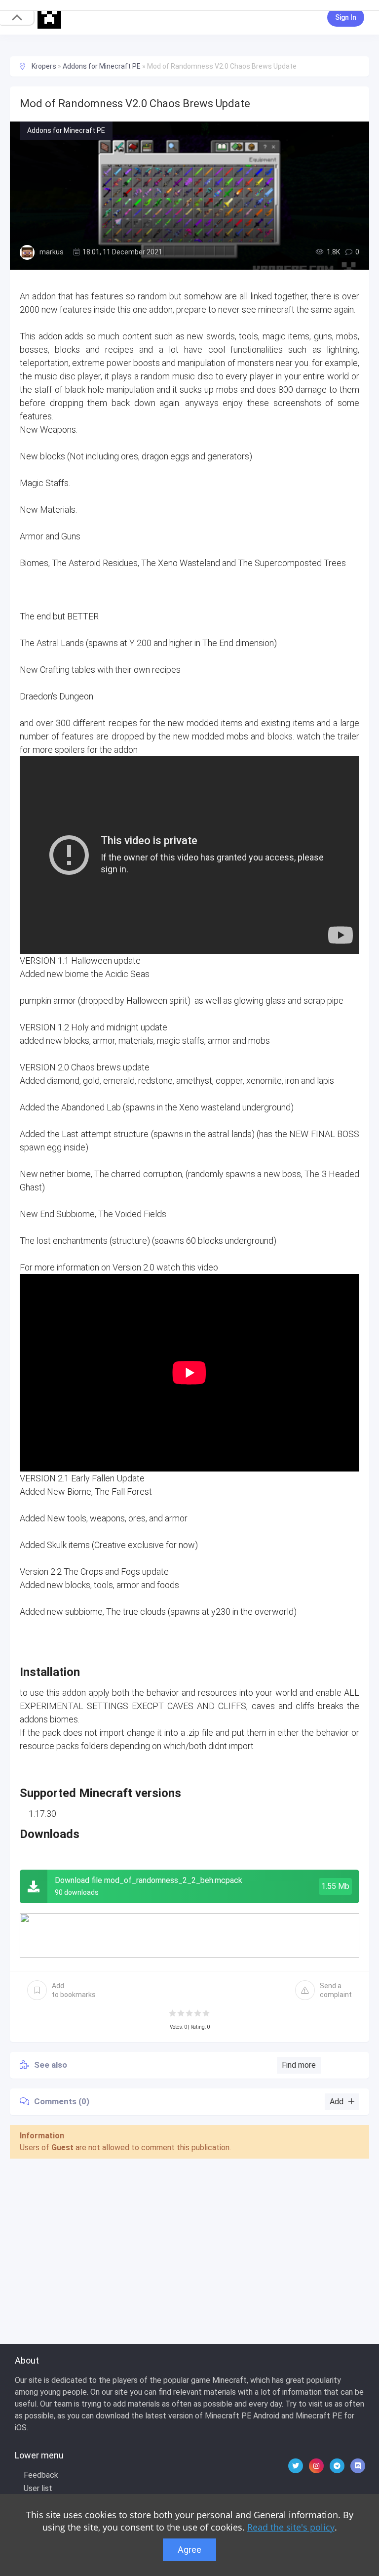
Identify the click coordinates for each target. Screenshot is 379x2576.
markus (52, 252)
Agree (189, 2550)
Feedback (41, 2475)
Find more (299, 2065)
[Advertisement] (189, 2240)
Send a (336, 1990)
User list (38, 2488)
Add (74, 1990)
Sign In (346, 17)
